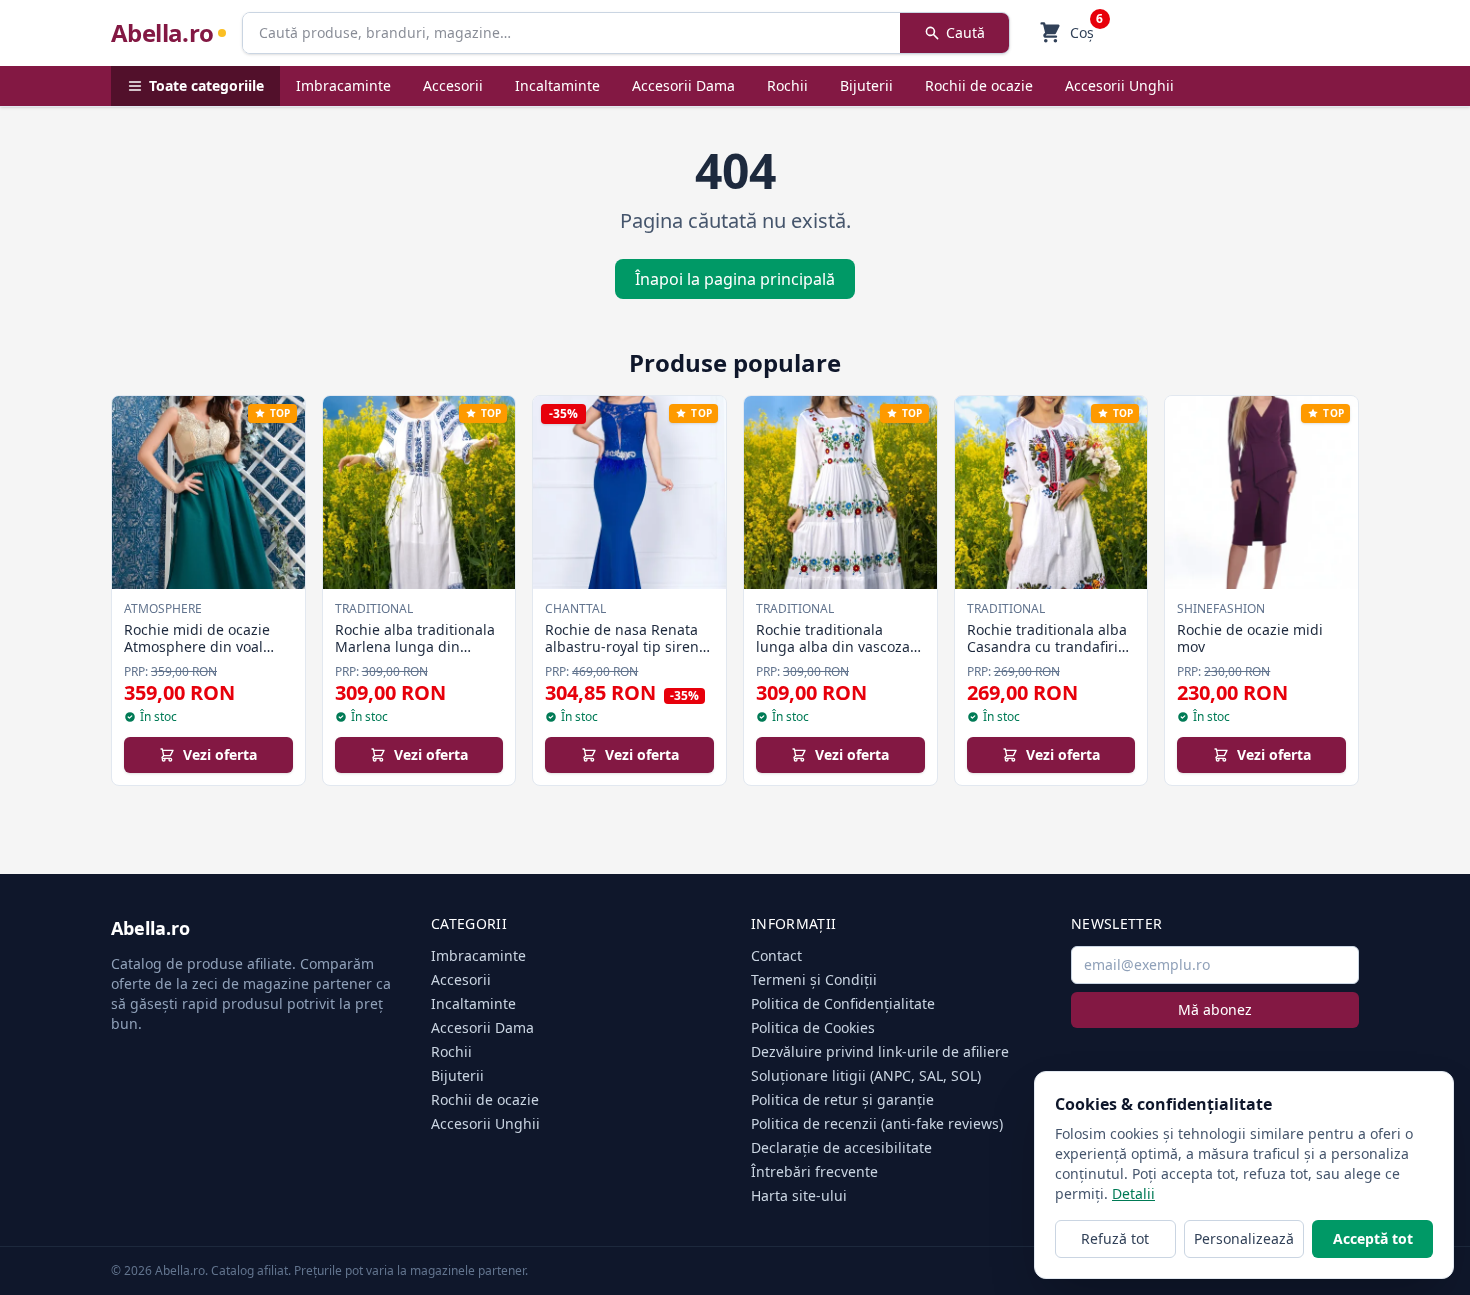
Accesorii (453, 85)
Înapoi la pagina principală (735, 279)
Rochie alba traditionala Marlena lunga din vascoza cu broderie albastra (415, 656)
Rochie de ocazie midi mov (1250, 638)
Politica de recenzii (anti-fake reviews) (877, 1123)
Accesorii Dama (683, 85)
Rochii (787, 85)
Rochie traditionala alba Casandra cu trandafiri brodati (1047, 647)
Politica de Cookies (813, 1027)
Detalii (1133, 1193)
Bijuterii (866, 85)
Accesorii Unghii (1119, 85)
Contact (776, 955)
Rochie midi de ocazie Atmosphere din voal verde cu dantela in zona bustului (207, 656)
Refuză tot (1115, 1238)
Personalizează (1244, 1238)
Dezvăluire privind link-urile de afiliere (880, 1051)
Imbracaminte (343, 85)
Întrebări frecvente (814, 1171)
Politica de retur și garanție (842, 1099)
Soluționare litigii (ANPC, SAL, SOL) (866, 1075)
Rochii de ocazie (979, 85)
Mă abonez (1215, 1009)
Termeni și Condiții (814, 979)
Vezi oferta (220, 754)
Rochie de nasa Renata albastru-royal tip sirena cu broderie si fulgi (626, 647)
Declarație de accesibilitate (841, 1147)
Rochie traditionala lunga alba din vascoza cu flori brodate (833, 647)
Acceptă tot (1373, 1238)
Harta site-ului (799, 1195)
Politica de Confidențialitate (843, 1003)
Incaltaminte (557, 85)
